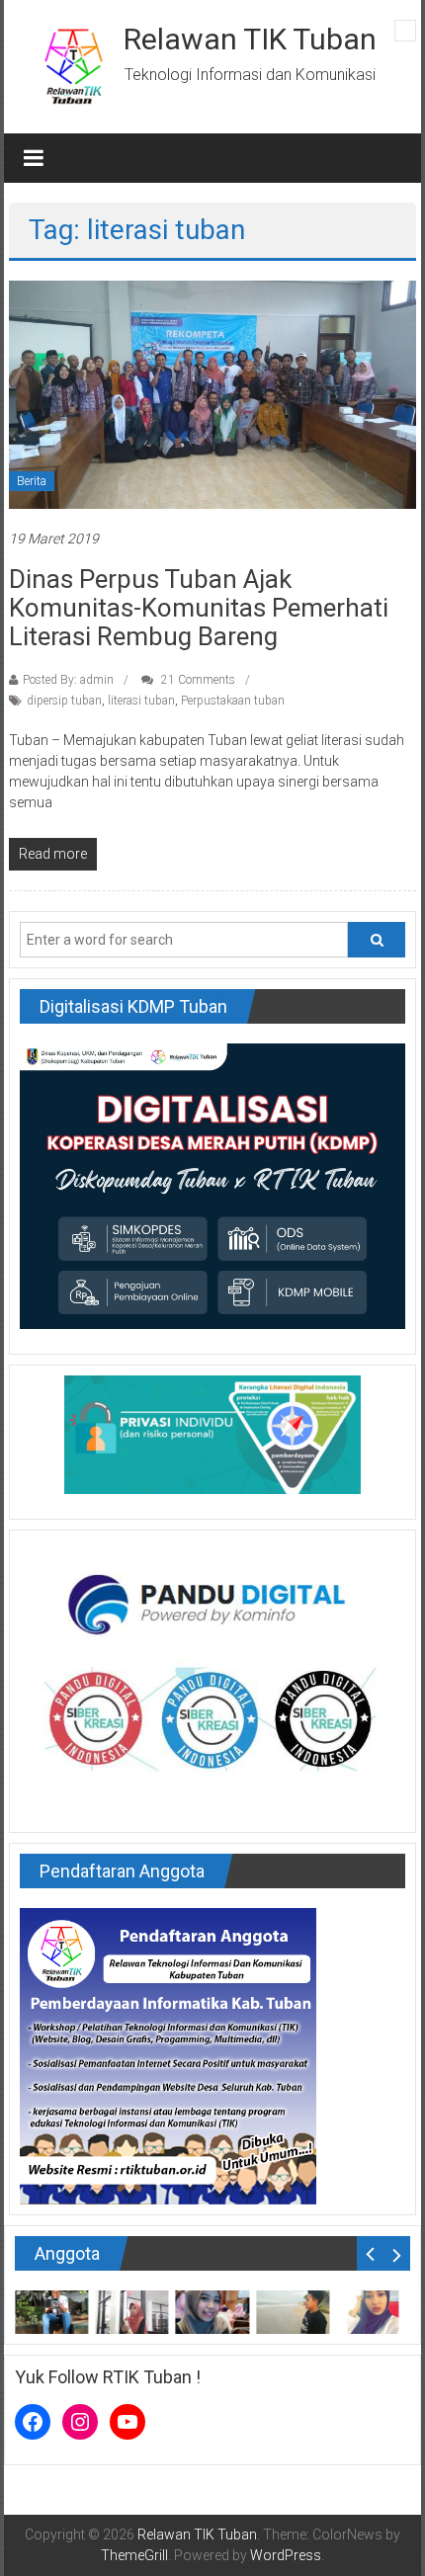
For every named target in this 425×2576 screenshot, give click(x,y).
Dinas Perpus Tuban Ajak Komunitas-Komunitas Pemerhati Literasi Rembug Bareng (199, 608)
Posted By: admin (68, 680)
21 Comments (197, 680)
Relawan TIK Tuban (250, 39)
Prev (370, 2253)
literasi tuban (141, 701)
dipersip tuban (64, 701)
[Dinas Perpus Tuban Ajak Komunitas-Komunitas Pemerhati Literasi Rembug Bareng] (213, 394)
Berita (32, 481)
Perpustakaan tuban (233, 701)
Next (397, 2253)
